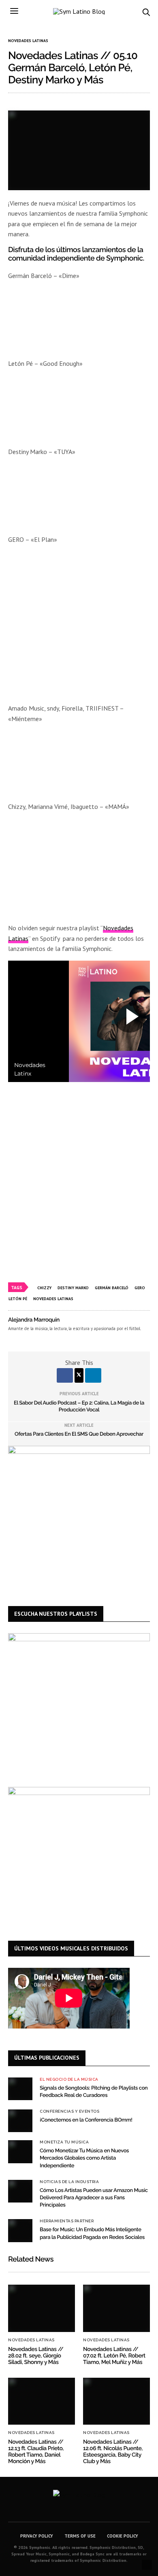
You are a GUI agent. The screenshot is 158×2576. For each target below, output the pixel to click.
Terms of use (80, 2536)
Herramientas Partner (67, 2221)
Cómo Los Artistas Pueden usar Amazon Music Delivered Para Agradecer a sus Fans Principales (94, 2198)
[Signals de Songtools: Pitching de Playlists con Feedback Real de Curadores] (20, 2089)
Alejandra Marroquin (34, 1320)
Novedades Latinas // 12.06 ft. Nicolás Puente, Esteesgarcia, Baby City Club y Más (113, 2452)
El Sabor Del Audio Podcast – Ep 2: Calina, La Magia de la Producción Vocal (79, 1407)
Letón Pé (18, 1299)
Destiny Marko (73, 1288)
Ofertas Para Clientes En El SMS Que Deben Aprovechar (79, 1434)
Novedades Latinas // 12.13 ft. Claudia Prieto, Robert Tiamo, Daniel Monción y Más (36, 2452)
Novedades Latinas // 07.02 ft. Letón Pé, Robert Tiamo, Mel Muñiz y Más (114, 2356)
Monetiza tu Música (64, 2142)
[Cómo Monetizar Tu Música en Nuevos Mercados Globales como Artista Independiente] (20, 2152)
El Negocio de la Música (69, 2079)
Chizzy (44, 1288)
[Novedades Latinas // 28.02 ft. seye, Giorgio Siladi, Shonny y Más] (42, 2308)
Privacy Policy (37, 2536)
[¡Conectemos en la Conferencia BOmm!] (20, 2121)
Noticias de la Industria (69, 2182)
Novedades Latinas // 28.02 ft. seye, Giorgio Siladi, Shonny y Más (36, 2356)
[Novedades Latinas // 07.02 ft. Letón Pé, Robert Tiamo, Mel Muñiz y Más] (116, 2308)
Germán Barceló (112, 1288)
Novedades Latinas (28, 41)
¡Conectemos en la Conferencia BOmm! (86, 2120)
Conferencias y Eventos (69, 2111)
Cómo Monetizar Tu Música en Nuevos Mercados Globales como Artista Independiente (84, 2158)
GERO (140, 1288)
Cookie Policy (123, 2536)
